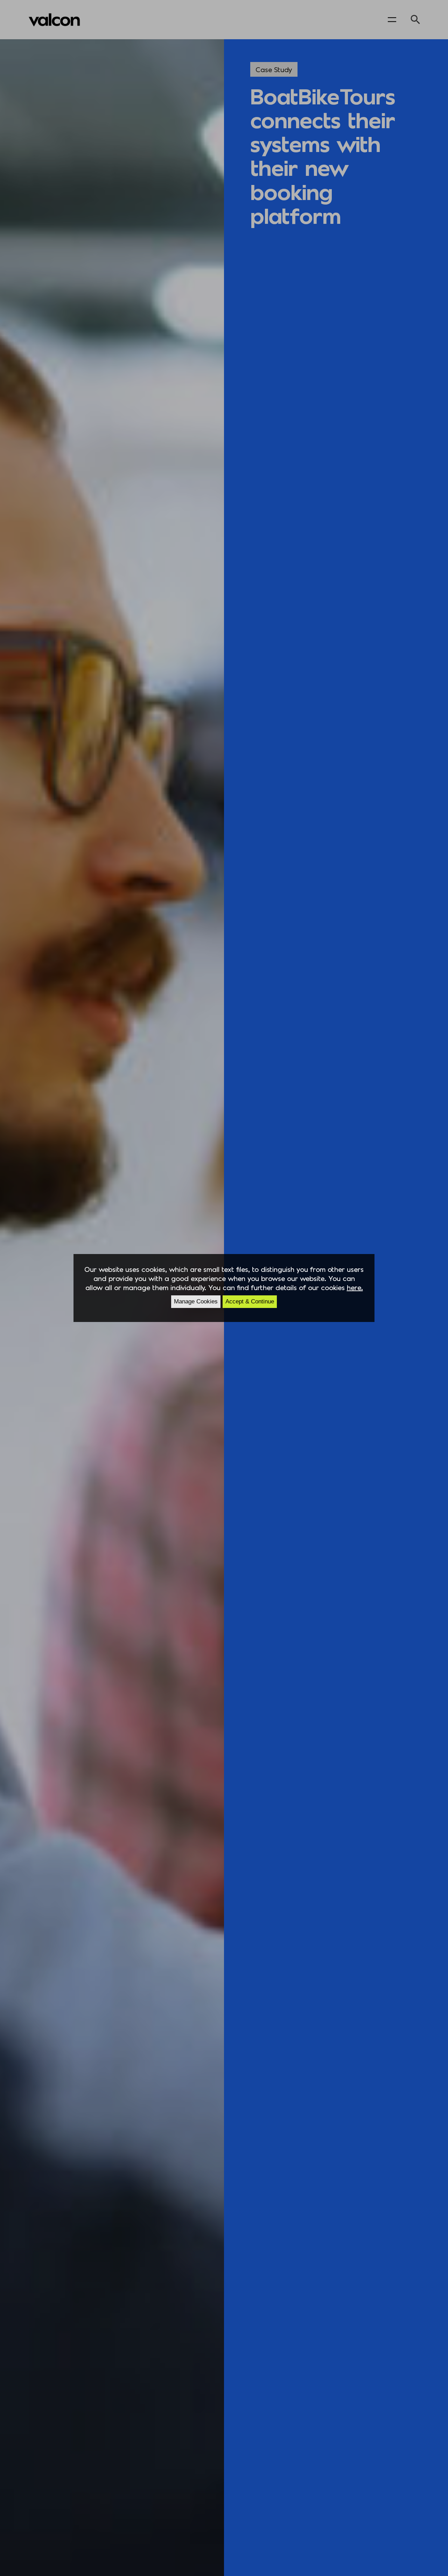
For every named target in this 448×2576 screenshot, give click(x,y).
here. (355, 1287)
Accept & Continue (250, 1301)
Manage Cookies (196, 1301)
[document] (224, 1288)
